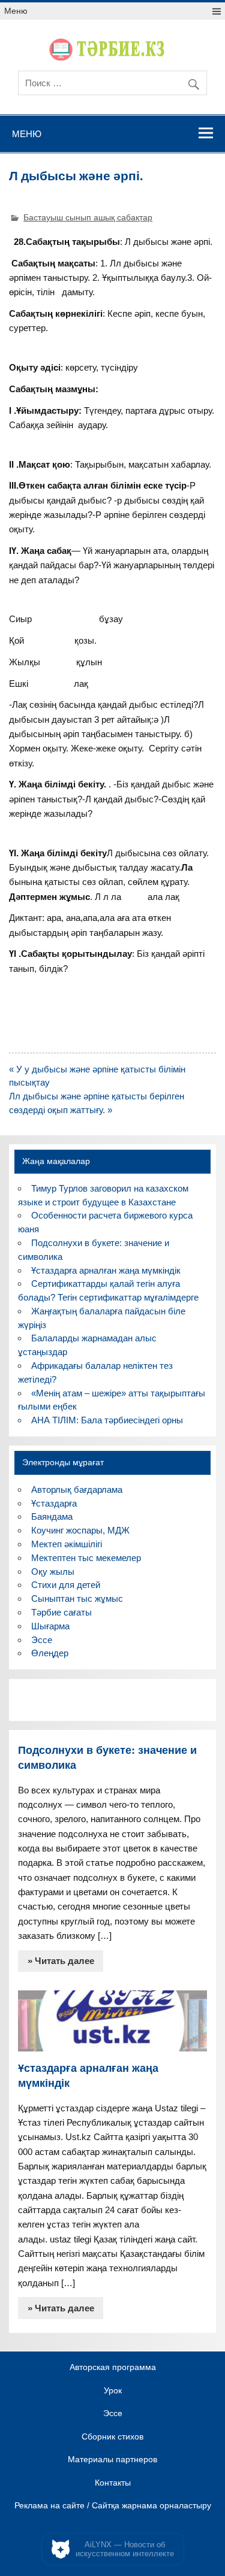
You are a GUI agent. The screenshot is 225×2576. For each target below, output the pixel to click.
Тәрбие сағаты (61, 1612)
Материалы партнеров (112, 2460)
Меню (16, 11)
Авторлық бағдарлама (77, 1489)
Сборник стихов (112, 2437)
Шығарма (50, 1626)
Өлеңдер (50, 1653)
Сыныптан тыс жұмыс (77, 1598)
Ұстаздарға (54, 1503)
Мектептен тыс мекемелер (86, 1558)
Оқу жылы (53, 1572)
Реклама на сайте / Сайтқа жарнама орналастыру (113, 2506)
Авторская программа (113, 2368)
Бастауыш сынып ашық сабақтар (88, 218)
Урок (113, 2391)
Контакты (113, 2483)
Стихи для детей (66, 1585)
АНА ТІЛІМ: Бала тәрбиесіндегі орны (107, 1420)
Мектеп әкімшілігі (67, 1544)
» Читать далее (61, 1961)
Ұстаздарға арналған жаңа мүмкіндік (106, 1270)
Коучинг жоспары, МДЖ (80, 1530)
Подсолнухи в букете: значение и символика (107, 1757)
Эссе (42, 1640)
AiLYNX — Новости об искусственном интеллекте (125, 2549)
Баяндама (52, 1516)
